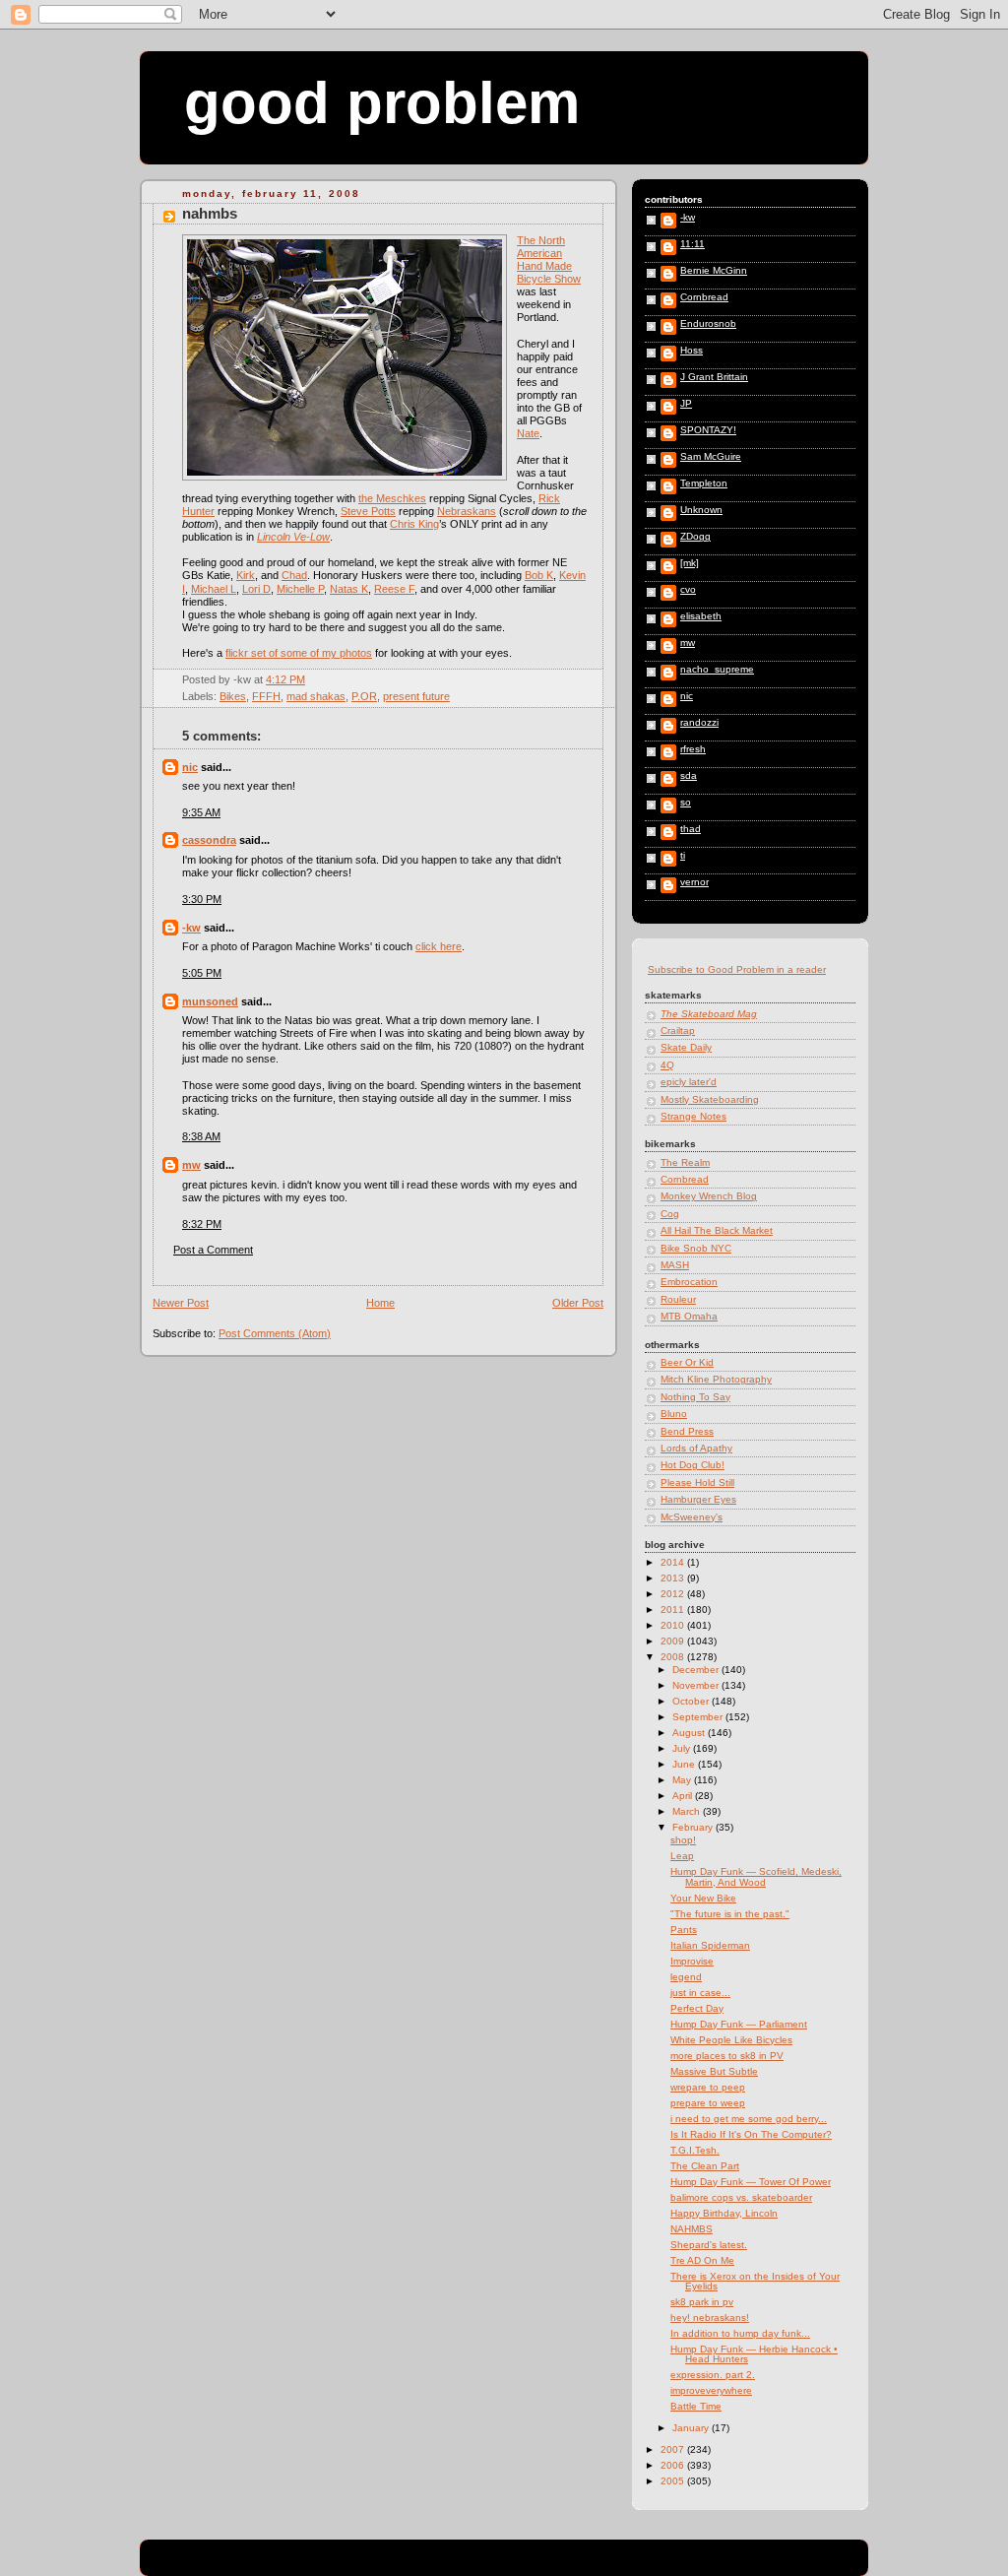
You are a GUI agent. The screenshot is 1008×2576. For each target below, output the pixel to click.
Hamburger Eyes (698, 1499)
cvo (688, 590)
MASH (675, 1265)
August (690, 1733)
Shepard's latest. (709, 2245)
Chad (294, 575)
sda (689, 776)
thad (691, 829)
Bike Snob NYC (696, 1248)
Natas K (349, 589)
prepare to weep (708, 2103)
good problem (382, 103)
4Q (667, 1065)
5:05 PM (202, 973)
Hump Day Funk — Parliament (739, 2024)
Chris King (414, 524)
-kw (191, 928)
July (683, 1748)
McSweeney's (692, 1517)
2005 (674, 2481)
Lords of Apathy (696, 1448)
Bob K (539, 575)
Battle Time (696, 2406)
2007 (674, 2449)
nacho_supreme (717, 670)
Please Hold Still (697, 1482)
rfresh (693, 749)
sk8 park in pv (702, 2302)
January (692, 2428)
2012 (674, 1594)
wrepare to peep (708, 2087)
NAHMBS (210, 214)
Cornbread (704, 297)
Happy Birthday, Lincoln (724, 2213)
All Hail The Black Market (717, 1230)
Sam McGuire (711, 457)
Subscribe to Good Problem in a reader (737, 969)
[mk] (690, 563)
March (688, 1811)
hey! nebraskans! (710, 2318)
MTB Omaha (689, 1316)
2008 (674, 1657)
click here (439, 946)
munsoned (210, 1001)
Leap (682, 1856)
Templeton (704, 483)
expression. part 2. (713, 2375)
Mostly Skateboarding (710, 1099)
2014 (674, 1562)
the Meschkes (392, 498)
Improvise (692, 1961)
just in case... (700, 1993)
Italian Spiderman (710, 1945)
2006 (674, 2465)
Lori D (256, 589)
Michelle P (300, 589)
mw (191, 1165)
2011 (674, 1610)
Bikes (233, 696)
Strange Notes (693, 1116)
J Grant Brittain (714, 377)
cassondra (209, 840)
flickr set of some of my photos (299, 653)
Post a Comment (213, 1250)
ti (683, 856)
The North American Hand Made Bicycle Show (549, 259)
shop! (683, 1840)
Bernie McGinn (714, 271)
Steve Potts (368, 511)
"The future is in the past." (730, 1914)
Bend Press (687, 1431)
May (683, 1780)
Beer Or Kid (687, 1362)
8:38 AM (201, 1136)
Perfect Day (697, 2008)
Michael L (214, 589)
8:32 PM (202, 1224)
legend (686, 1977)
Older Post (578, 1303)
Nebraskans (467, 511)
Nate (528, 433)
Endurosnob (708, 324)
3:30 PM (202, 899)
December (697, 1670)
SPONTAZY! (708, 430)
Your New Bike (703, 1898)
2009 (674, 1641)
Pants (684, 1930)
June (685, 1764)
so (686, 803)
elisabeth (701, 616)
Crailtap (678, 1030)
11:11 (693, 244)
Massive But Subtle (714, 2071)
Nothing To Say (695, 1397)
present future (416, 696)
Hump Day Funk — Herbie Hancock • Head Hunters (754, 2354)
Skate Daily (686, 1047)
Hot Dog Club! (693, 1465)
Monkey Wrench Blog (709, 1196)
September (699, 1717)
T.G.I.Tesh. (695, 2150)
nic (190, 767)
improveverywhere (711, 2390)
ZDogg (695, 537)
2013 (674, 1578)
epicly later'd (689, 1082)
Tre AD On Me (702, 2260)
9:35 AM (201, 812)
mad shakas (316, 696)
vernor (694, 882)
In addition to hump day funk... (740, 2333)
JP (686, 404)
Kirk (246, 575)
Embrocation (689, 1282)
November (697, 1685)
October (692, 1701)
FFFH (266, 696)
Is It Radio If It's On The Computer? (751, 2134)
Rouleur (678, 1299)
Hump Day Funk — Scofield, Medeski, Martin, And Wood (756, 1876)
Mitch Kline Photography (716, 1379)
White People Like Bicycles (731, 2040)
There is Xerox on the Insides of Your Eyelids (755, 2281)
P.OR (364, 696)
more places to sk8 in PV (727, 2056)
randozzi (699, 723)
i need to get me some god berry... (749, 2119)
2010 (674, 1625)
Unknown (701, 510)
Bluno (674, 1414)
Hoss (692, 351)
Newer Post (181, 1303)
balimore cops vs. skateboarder (741, 2197)
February (694, 1827)
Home (380, 1303)
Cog (670, 1214)
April (684, 1796)
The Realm (685, 1162)
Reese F (394, 589)
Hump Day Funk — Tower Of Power (751, 2182)
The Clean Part (705, 2166)
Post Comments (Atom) (275, 1333)
